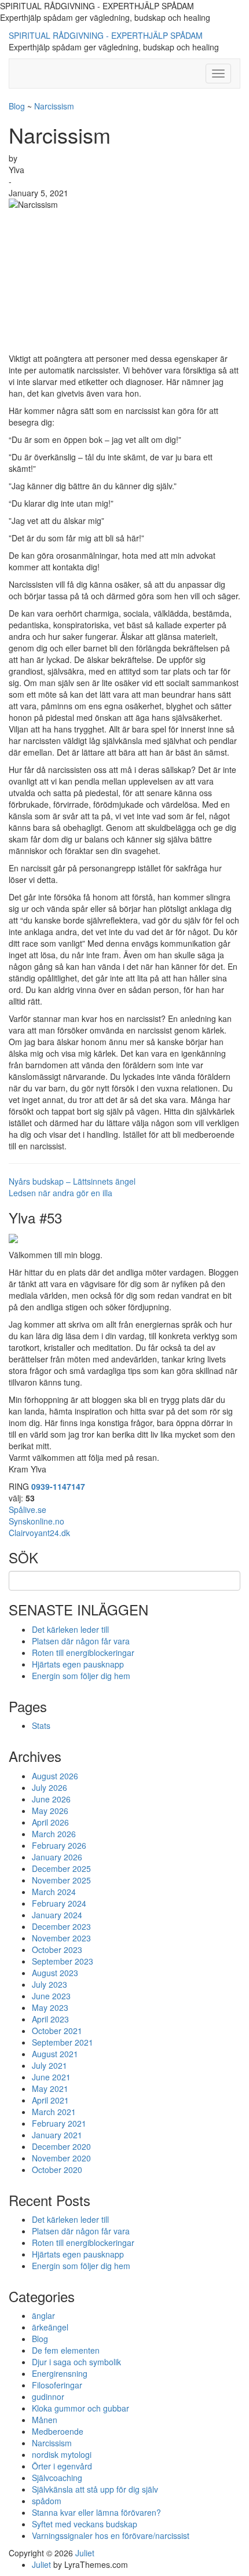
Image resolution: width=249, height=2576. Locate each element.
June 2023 (51, 1996)
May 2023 (50, 2007)
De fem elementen (66, 2350)
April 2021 (50, 2100)
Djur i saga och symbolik (76, 2362)
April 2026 (50, 1822)
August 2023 (55, 1973)
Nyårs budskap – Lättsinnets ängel (72, 1181)
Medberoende (58, 2431)
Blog (17, 106)
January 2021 (57, 2135)
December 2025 (61, 1868)
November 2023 (61, 1938)
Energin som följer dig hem (81, 1676)
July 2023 (50, 1984)
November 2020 (61, 2158)
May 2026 (50, 1811)
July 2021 (50, 2065)
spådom (47, 2501)
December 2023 (61, 1926)
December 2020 (61, 2146)
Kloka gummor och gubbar (80, 2408)
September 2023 (63, 1961)
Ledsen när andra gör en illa (61, 1193)
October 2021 (57, 2031)
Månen (45, 2420)
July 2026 (50, 1787)
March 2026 (54, 1834)
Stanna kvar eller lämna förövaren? (96, 2512)
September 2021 (63, 2042)
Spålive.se (28, 1509)
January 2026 (57, 1857)
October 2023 (57, 1950)
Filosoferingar (57, 2385)
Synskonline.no (36, 1521)
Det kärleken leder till (70, 1629)
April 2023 (50, 2019)
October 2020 (57, 2170)
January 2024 (57, 1915)
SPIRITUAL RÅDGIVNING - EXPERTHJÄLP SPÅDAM (106, 35)
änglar (43, 2315)
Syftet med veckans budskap (85, 2524)
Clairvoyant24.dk (39, 1533)
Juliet (85, 2553)
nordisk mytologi (62, 2454)
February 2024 (59, 1903)
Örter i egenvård (62, 2466)
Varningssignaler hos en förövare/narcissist (111, 2535)
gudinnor (48, 2397)
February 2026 (59, 1845)
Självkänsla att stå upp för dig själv (95, 2489)
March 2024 (54, 1892)
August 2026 (55, 1776)
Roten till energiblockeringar (83, 1652)
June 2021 (51, 2077)
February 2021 (59, 2123)
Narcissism (54, 106)
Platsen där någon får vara (81, 1641)
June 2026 (51, 1799)
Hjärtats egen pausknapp (78, 1664)
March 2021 (54, 2112)
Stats (41, 1725)
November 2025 (61, 1880)
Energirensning (60, 2373)
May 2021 (50, 2088)
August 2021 (55, 2054)
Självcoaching (57, 2478)
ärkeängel (50, 2327)
